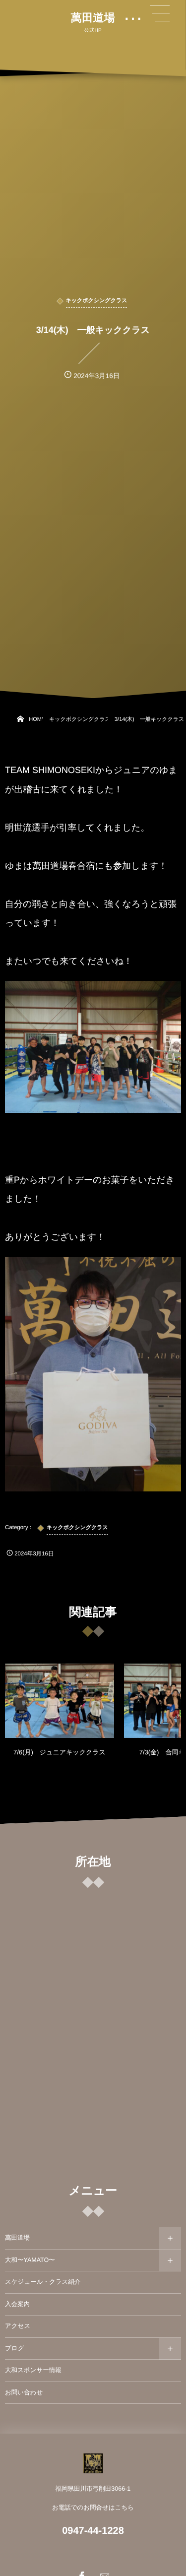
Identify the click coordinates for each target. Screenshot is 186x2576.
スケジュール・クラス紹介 (43, 2282)
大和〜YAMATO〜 (30, 2260)
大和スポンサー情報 (33, 2370)
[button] (160, 13)
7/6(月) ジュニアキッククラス (60, 1752)
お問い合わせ (24, 2392)
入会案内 (17, 2304)
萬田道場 (93, 18)
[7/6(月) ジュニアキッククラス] (60, 1701)
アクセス (18, 2326)
